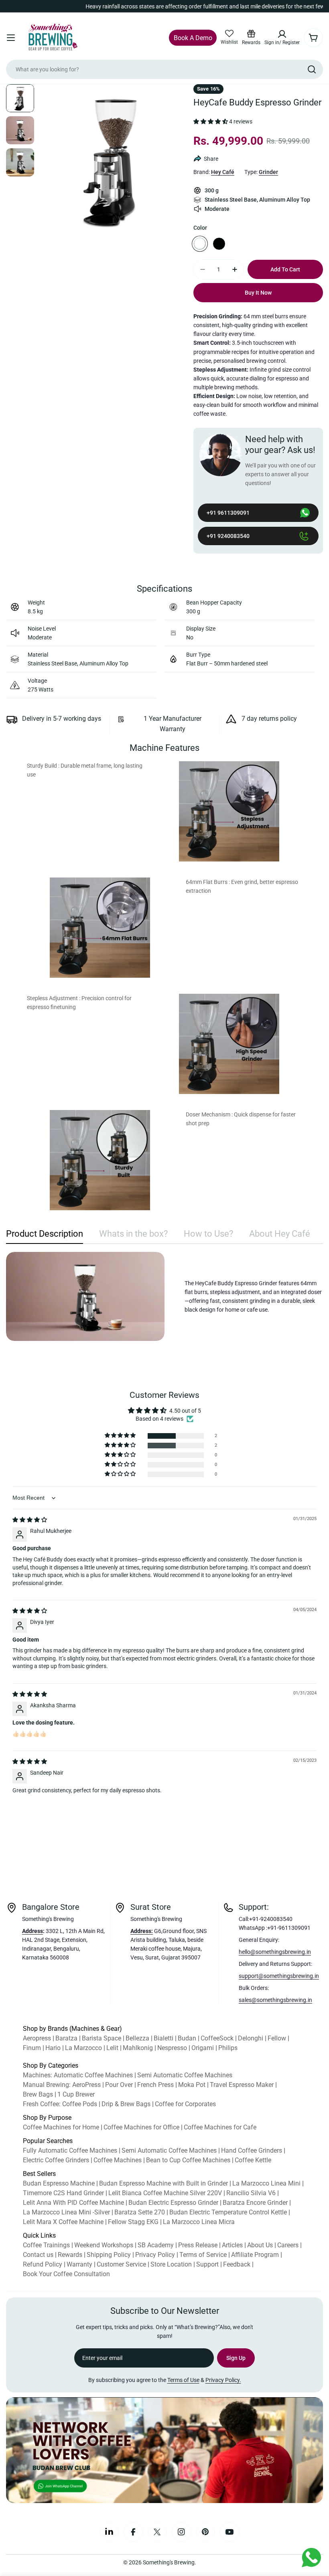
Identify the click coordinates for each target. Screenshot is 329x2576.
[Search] (312, 69)
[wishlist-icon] (229, 34)
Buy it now (258, 293)
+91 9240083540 (228, 536)
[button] (211, 122)
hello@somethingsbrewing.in (275, 1952)
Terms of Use (183, 2380)
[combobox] (164, 69)
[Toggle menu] (11, 38)
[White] (200, 244)
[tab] (45, 1236)
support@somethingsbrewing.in (279, 1976)
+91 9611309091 (228, 513)
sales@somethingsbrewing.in (275, 2000)
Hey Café (223, 172)
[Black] (219, 244)
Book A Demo (193, 38)
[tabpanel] (164, 1296)
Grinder (268, 172)
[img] (30, 1520)
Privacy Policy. (223, 2380)
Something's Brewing (169, 2562)
